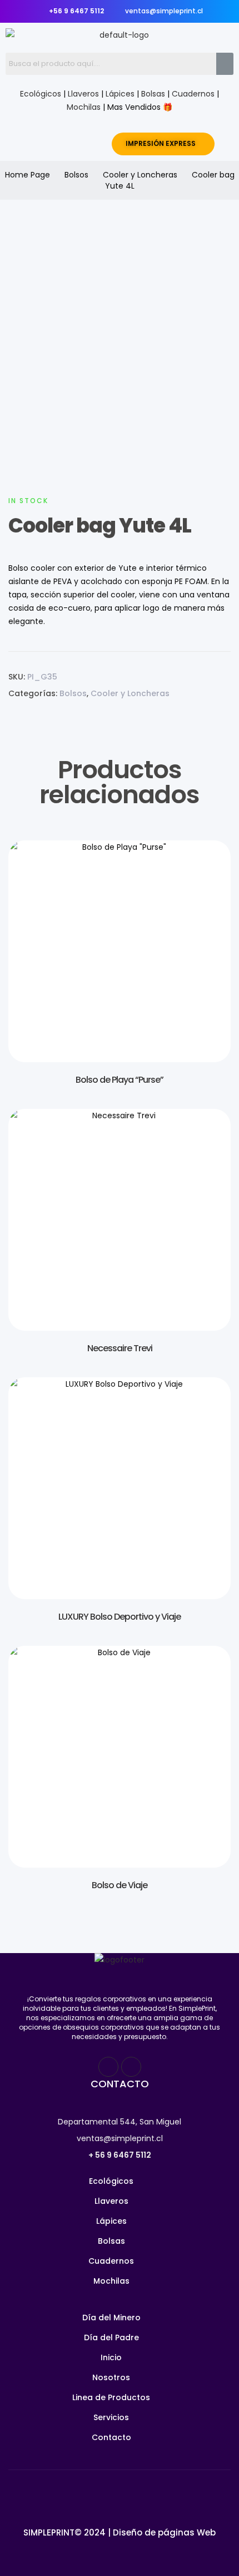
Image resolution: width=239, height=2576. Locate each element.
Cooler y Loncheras (140, 175)
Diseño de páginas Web (164, 2532)
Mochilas (84, 107)
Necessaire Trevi (120, 1348)
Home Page (28, 175)
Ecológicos (41, 94)
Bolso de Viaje (120, 1885)
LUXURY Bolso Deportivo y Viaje (120, 1617)
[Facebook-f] (108, 2067)
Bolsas (153, 94)
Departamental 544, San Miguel (120, 2122)
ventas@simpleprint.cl (120, 2138)
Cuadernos (193, 94)
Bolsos (76, 175)
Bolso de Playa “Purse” (120, 1080)
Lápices (120, 94)
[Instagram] (131, 2067)
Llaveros (83, 94)
